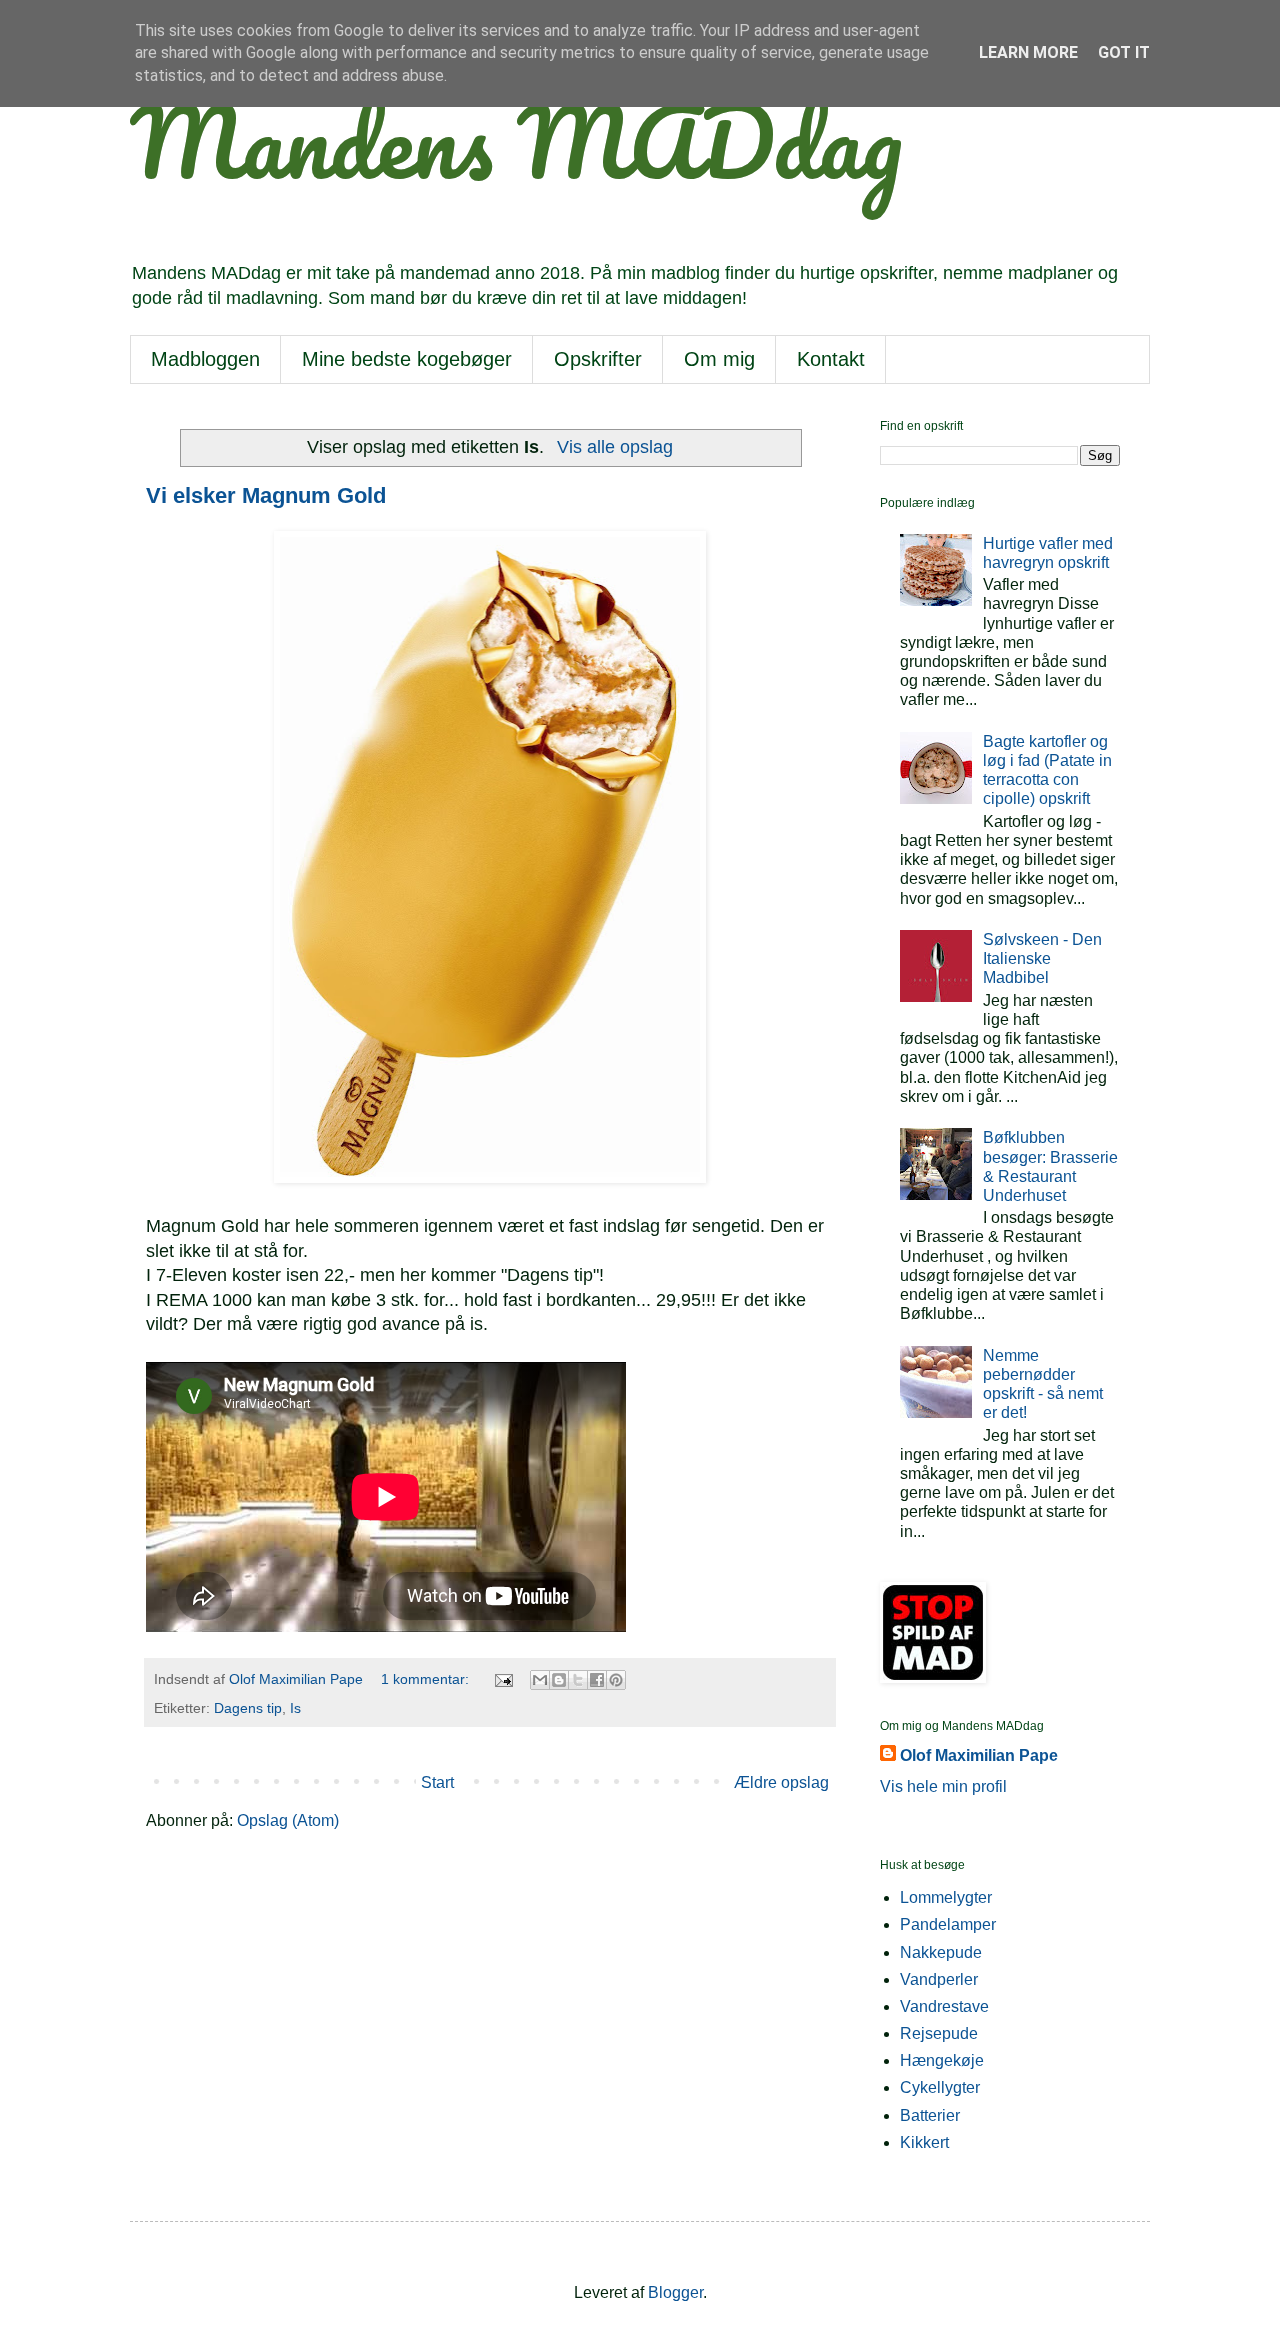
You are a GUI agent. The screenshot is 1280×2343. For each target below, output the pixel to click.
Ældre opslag (781, 1782)
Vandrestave (944, 2006)
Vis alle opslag (614, 447)
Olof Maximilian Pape (979, 1755)
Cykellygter (940, 2087)
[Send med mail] (540, 1680)
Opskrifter (598, 359)
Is (295, 1708)
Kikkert (924, 2142)
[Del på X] (578, 1680)
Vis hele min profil (943, 1786)
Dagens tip (248, 1708)
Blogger (675, 2292)
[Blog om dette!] (559, 1680)
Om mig (719, 359)
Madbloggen (205, 359)
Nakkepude (941, 1952)
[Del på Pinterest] (616, 1680)
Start (437, 1782)
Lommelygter (946, 1897)
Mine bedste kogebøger (407, 359)
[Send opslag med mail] (502, 1679)
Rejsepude (939, 2033)
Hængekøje (942, 2060)
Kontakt (831, 359)
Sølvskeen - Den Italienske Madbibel (1042, 958)
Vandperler (939, 1979)
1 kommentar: (427, 1679)
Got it (1124, 52)
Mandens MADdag (516, 141)
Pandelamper (948, 1924)
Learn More (1028, 52)
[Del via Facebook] (597, 1680)
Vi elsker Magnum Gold (266, 495)
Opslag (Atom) (288, 1820)
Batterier (930, 2115)
